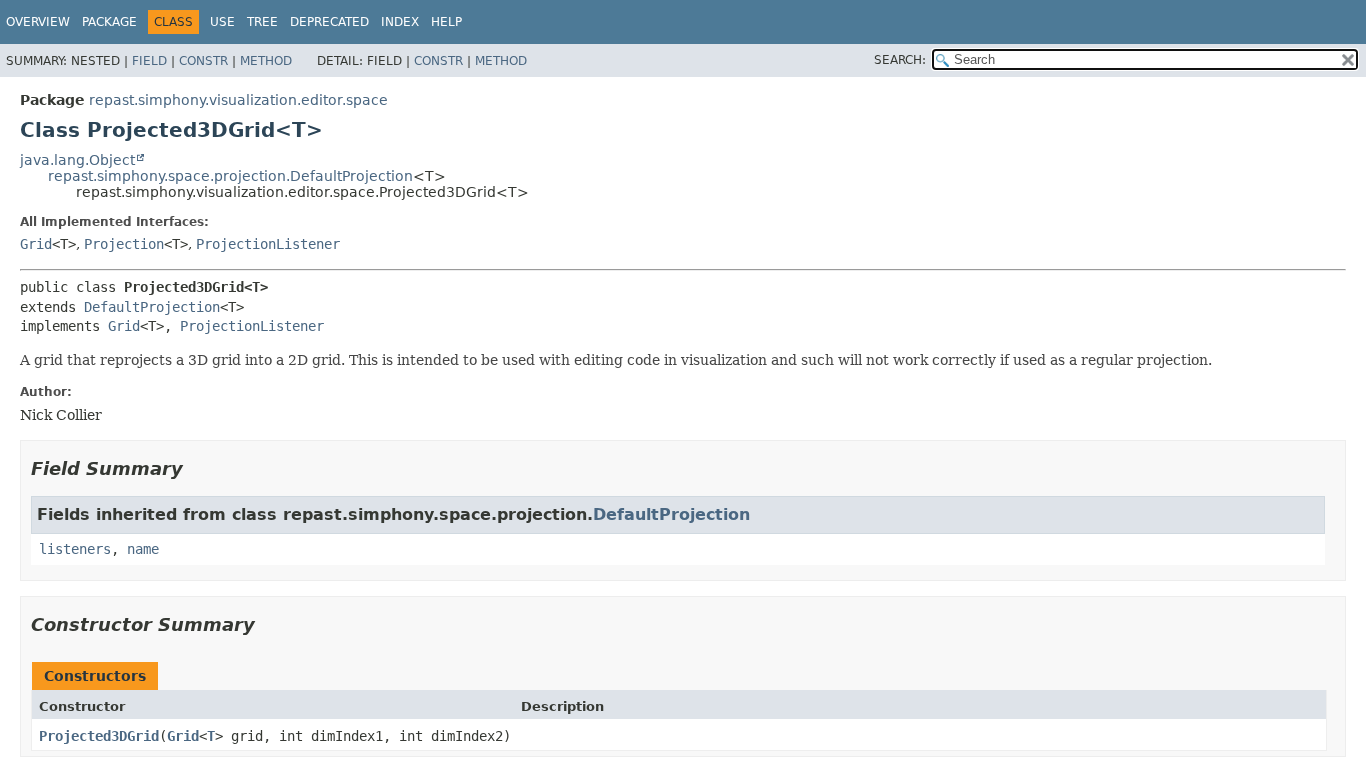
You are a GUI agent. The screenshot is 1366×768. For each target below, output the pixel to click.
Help (446, 22)
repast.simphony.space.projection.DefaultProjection (230, 176)
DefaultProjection (152, 307)
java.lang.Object (77, 160)
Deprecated (329, 22)
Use (222, 22)
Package (109, 22)
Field (149, 61)
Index (400, 22)
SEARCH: (900, 60)
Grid (36, 244)
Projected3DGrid (99, 736)
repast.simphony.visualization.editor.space (238, 100)
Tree (262, 22)
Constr (203, 61)
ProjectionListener (268, 244)
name (143, 549)
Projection (124, 244)
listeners (75, 549)
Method (266, 61)
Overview (38, 22)
